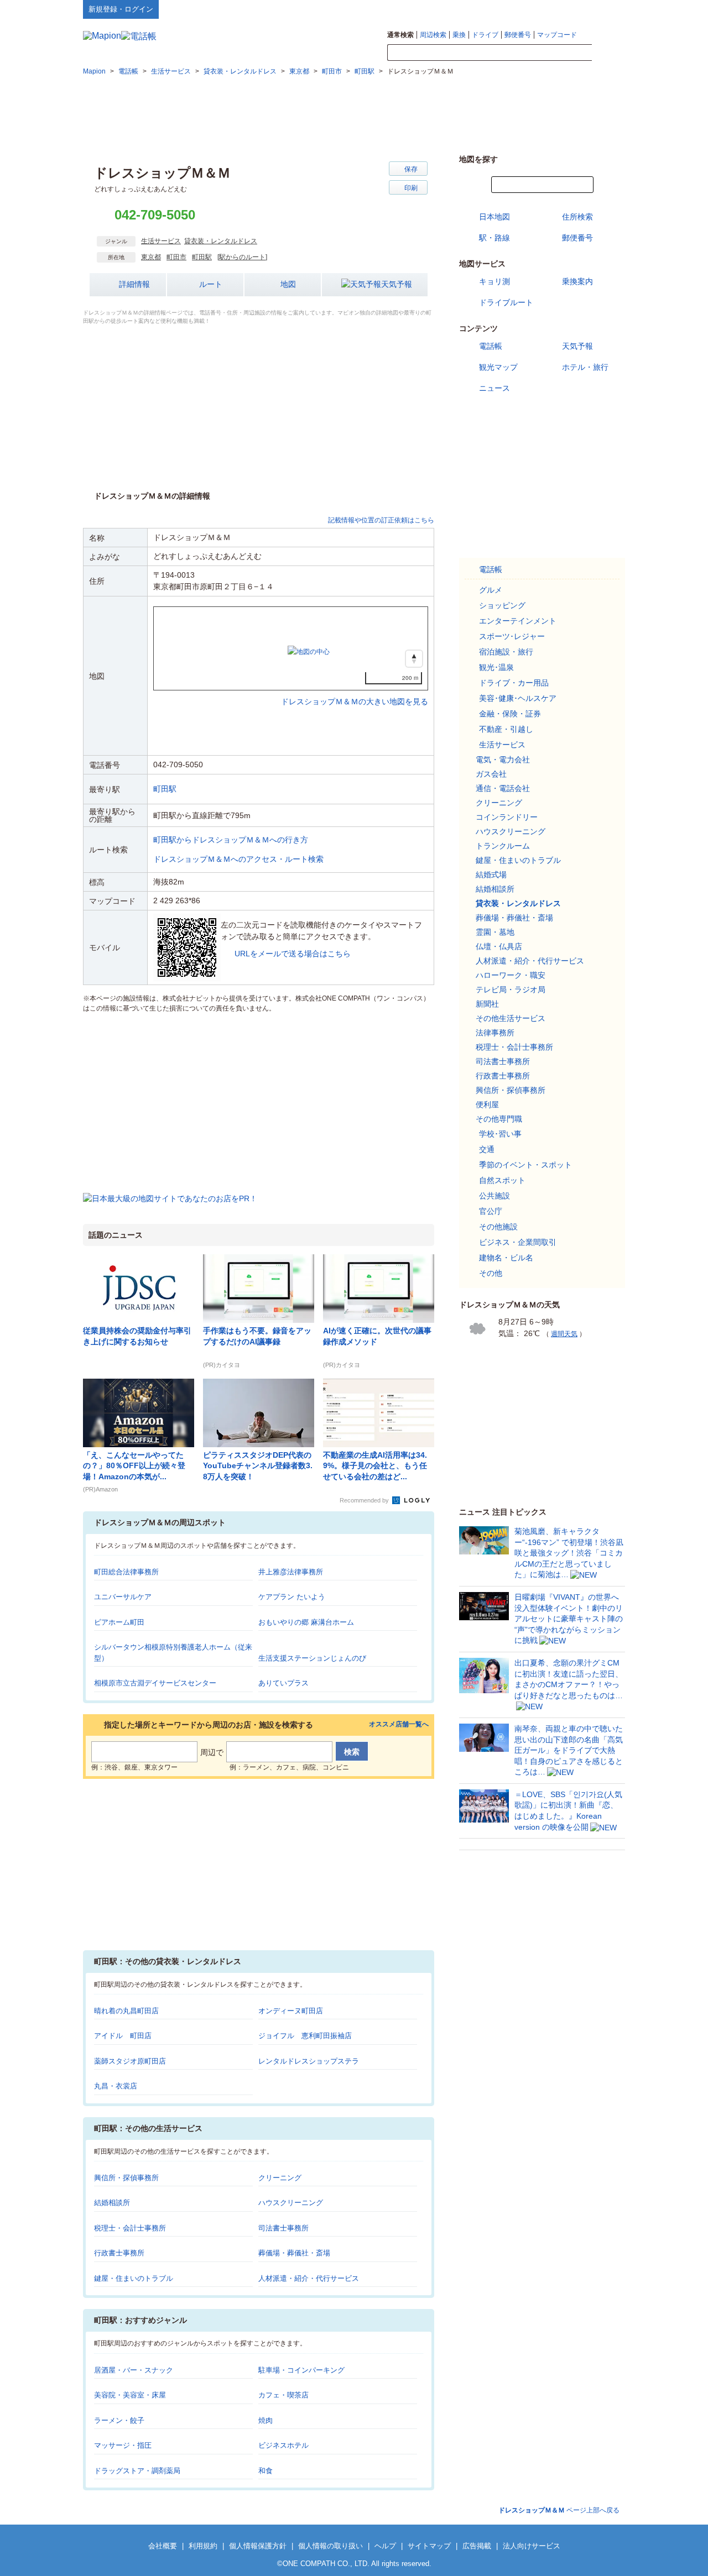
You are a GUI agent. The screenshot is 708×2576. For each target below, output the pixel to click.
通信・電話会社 (503, 788)
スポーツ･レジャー (512, 636)
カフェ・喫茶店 (283, 2395)
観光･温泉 (496, 667)
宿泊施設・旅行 (506, 652)
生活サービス (161, 241)
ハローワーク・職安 (511, 975)
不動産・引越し (506, 729)
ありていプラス (283, 1683)
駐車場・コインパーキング (301, 2370)
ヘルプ (572, 9)
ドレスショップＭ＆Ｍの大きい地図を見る (355, 690)
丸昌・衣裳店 (116, 2086)
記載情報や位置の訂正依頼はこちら (381, 520)
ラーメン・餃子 (119, 2420)
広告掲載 (477, 2546)
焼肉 (265, 2420)
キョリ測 (494, 281)
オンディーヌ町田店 (291, 2011)
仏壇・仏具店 (499, 946)
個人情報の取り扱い (330, 2546)
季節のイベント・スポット (525, 1165)
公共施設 (494, 1196)
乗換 (459, 35)
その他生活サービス (511, 1018)
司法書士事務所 (283, 2228)
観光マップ (498, 367)
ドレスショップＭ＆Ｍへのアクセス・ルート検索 (238, 859)
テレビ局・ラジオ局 (511, 989)
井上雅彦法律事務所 (291, 1572)
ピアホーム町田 (119, 1622)
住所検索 (577, 217)
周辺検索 (433, 35)
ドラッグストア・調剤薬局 (137, 2471)
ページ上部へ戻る (559, 2510)
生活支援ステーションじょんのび (312, 1658)
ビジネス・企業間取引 (518, 1242)
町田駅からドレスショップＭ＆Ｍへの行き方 (231, 840)
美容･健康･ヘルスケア (518, 698)
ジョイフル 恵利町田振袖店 (305, 2036)
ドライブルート (506, 302)
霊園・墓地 (495, 932)
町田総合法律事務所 (126, 1572)
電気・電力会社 (503, 760)
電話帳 (491, 346)
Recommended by (365, 1500)
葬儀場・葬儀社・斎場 (294, 2253)
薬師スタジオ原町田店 (130, 2061)
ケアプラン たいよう (292, 1597)
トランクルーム (503, 846)
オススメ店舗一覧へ (399, 1724)
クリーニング (280, 2178)
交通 (487, 1149)
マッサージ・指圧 (123, 2445)
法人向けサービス (532, 2546)
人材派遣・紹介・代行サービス (309, 2278)
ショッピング (502, 605)
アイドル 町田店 (123, 2036)
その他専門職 (499, 1119)
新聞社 (487, 1004)
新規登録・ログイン (121, 9)
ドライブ (485, 35)
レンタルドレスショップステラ (309, 2061)
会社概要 (163, 2546)
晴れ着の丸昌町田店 (126, 2011)
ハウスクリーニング (291, 2203)
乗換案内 (577, 281)
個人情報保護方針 (258, 2546)
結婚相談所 (112, 2203)
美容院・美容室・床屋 (130, 2395)
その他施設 (498, 1227)
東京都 (151, 257)
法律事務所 (495, 1033)
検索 (608, 53)
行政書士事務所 (119, 2253)
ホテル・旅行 (585, 367)
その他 (491, 1273)
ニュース (494, 388)
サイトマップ (607, 9)
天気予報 (397, 284)
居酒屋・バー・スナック (134, 2370)
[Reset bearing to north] (414, 659)
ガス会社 (491, 774)
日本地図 (494, 217)
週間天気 (564, 1334)
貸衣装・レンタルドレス (221, 241)
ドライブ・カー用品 (514, 683)
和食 (265, 2471)
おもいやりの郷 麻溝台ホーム (306, 1622)
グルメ (491, 590)
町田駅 (202, 257)
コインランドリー (507, 817)
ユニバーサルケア (123, 1597)
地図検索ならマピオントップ (516, 9)
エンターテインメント (518, 621)
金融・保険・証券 (510, 714)
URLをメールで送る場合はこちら (293, 954)
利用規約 (203, 2546)
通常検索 (400, 35)
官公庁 (491, 1211)
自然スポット (502, 1180)
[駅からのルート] (242, 257)
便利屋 (487, 1104)
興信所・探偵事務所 (126, 2178)
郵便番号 (518, 35)
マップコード (557, 35)
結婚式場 (491, 875)
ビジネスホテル (283, 2445)
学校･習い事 (500, 1134)
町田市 (176, 257)
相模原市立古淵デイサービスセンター (155, 1683)
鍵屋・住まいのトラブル (134, 2278)
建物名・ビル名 (506, 1258)
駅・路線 (494, 238)
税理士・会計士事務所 (130, 2228)
